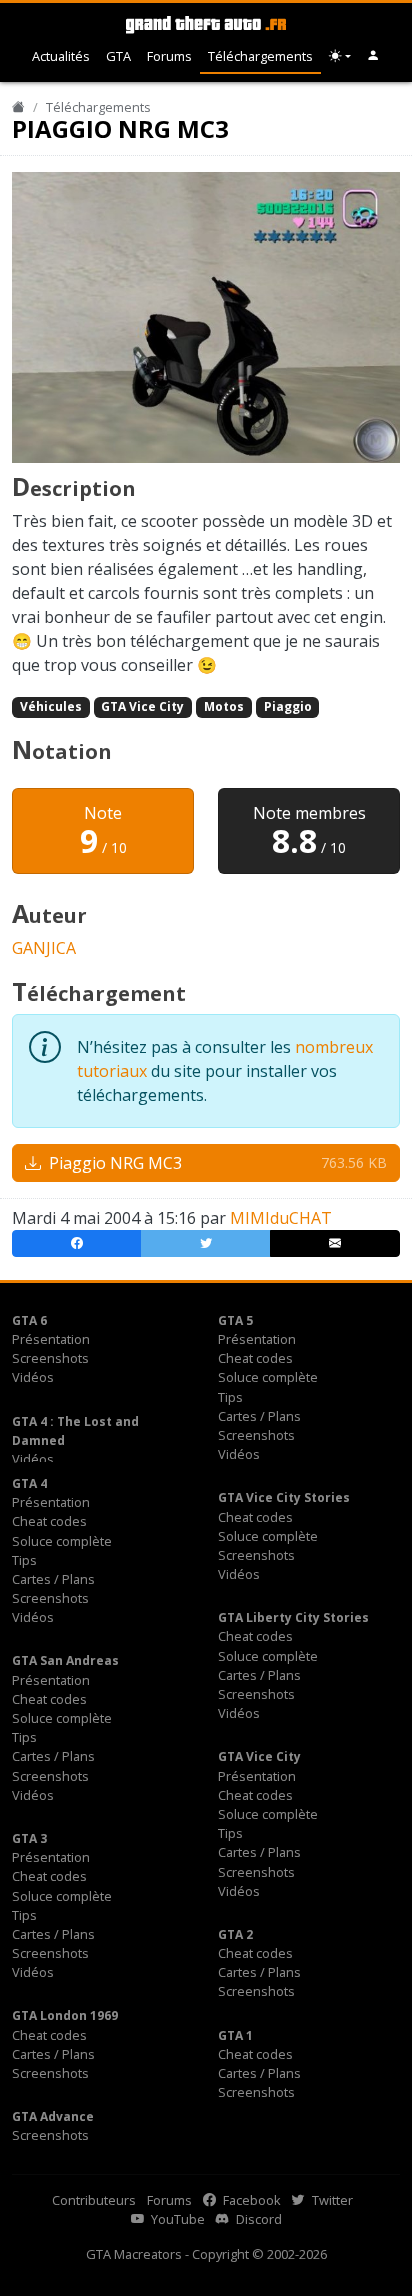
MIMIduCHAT (281, 1218)
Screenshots (50, 1358)
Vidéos (33, 1377)
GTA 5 (235, 1320)
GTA (118, 56)
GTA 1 (235, 2035)
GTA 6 (29, 1320)
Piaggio (288, 706)
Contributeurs (94, 2200)
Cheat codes (255, 1358)
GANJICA (44, 948)
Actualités (61, 56)
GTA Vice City (142, 706)
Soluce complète (268, 1377)
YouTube (176, 2219)
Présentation (51, 1339)
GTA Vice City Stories (284, 1497)
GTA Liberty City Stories (293, 1617)
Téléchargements (260, 56)
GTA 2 (235, 1934)
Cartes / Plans (259, 1416)
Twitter (331, 2200)
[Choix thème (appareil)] (340, 56)
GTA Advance (53, 2116)
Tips (230, 1397)
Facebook (250, 2200)
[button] (373, 56)
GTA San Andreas (65, 1660)
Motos (224, 706)
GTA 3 (29, 1838)
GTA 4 (29, 1483)
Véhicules (51, 706)
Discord (257, 2219)
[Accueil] (18, 107)
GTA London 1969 (65, 2015)
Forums (169, 56)
